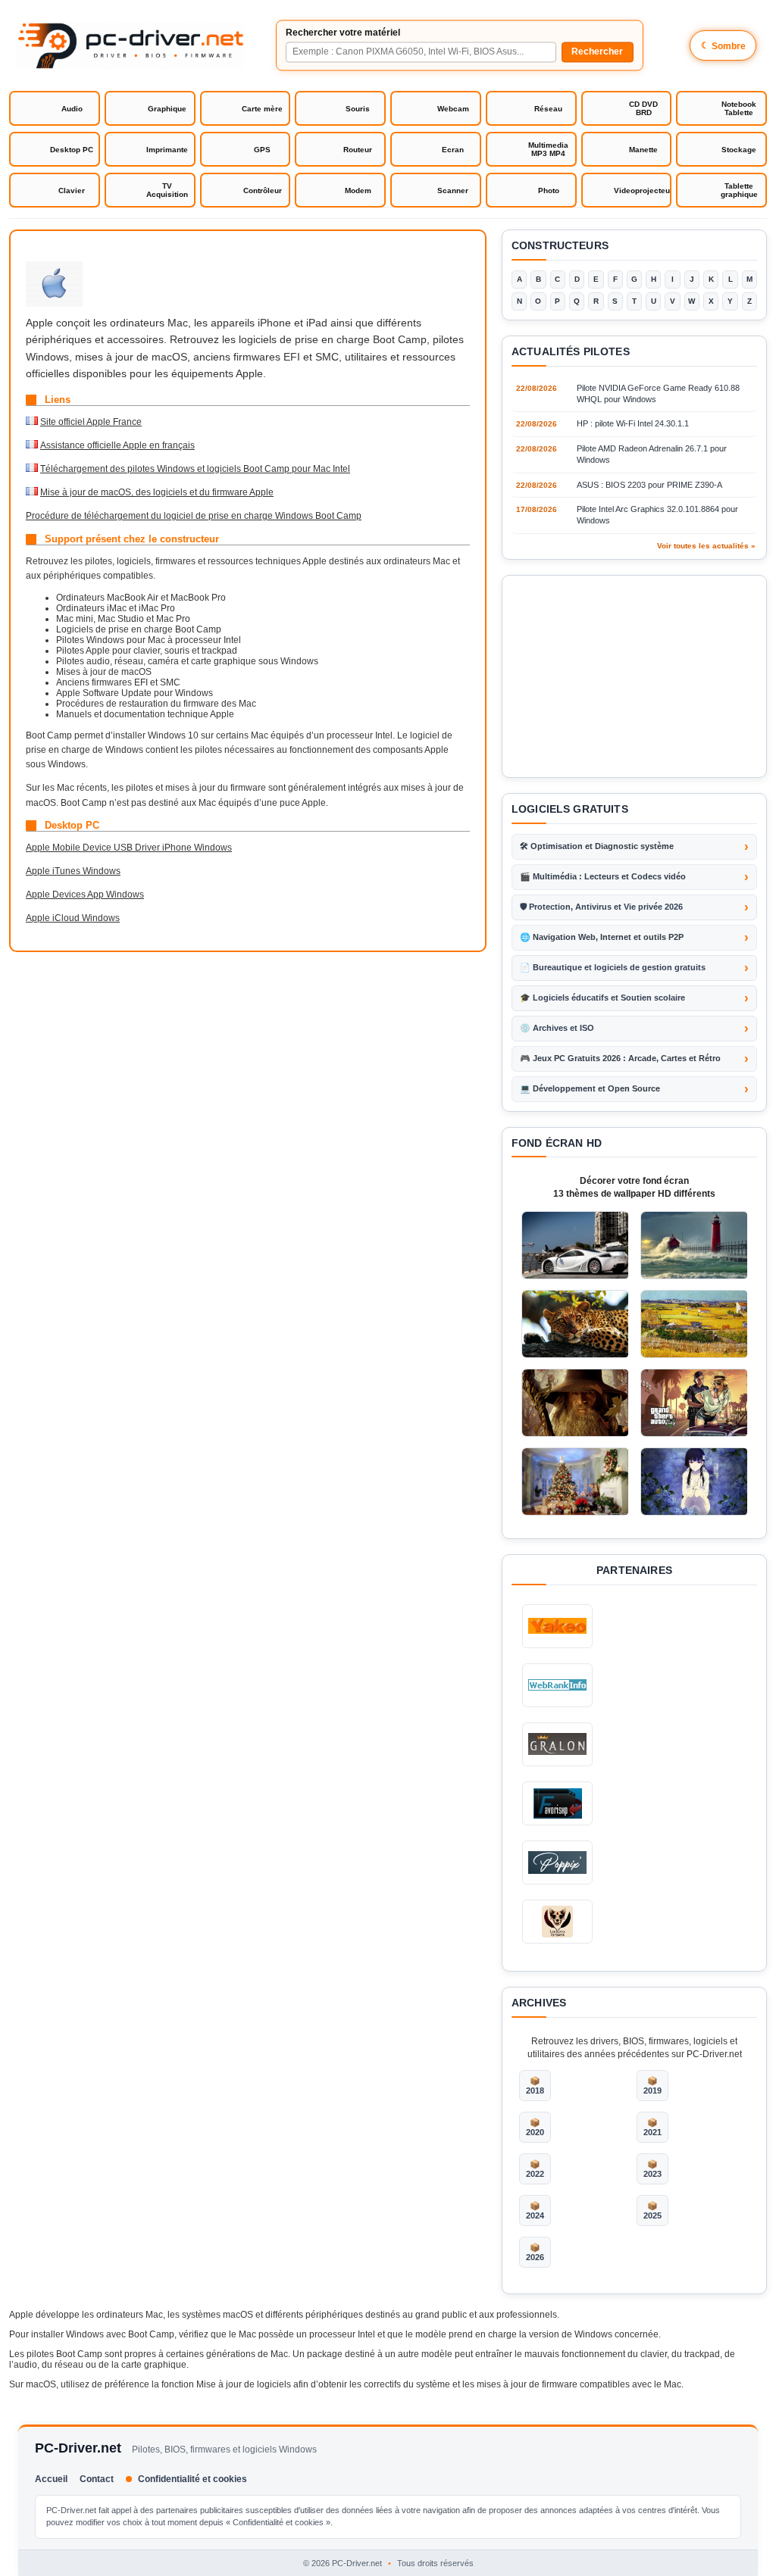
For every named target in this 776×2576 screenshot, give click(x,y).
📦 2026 (535, 2252)
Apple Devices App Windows (85, 895)
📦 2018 (535, 2086)
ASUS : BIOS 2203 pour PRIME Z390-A (649, 485)
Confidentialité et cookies (192, 2479)
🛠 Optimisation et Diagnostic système (597, 846)
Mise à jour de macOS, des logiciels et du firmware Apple (157, 492)
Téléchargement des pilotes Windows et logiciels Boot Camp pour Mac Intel (195, 469)
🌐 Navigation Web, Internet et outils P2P (602, 937)
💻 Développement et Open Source (590, 1088)
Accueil (51, 2479)
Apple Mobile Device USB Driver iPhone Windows (129, 848)
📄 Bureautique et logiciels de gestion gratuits (613, 967)
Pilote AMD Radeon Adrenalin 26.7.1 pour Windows (652, 454)
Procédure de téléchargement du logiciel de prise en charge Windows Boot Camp (194, 516)
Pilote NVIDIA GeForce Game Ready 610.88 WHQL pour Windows (658, 393)
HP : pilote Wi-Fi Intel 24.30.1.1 (633, 423)
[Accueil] (130, 45)
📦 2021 (652, 2127)
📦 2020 (535, 2127)
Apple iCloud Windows (73, 918)
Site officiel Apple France (91, 422)
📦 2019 (652, 2086)
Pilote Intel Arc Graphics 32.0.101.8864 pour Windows (657, 515)
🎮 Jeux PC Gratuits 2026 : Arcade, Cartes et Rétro (620, 1058)
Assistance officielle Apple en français (117, 445)
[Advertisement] (634, 676)
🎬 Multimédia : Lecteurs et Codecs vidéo (603, 876)
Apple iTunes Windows (73, 871)
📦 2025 (652, 2211)
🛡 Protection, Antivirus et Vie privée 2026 (601, 907)
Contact (97, 2479)
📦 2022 (535, 2169)
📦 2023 (652, 2169)
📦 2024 (535, 2211)
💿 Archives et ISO (557, 1028)
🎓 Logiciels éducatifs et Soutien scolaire (602, 998)
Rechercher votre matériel (343, 33)
